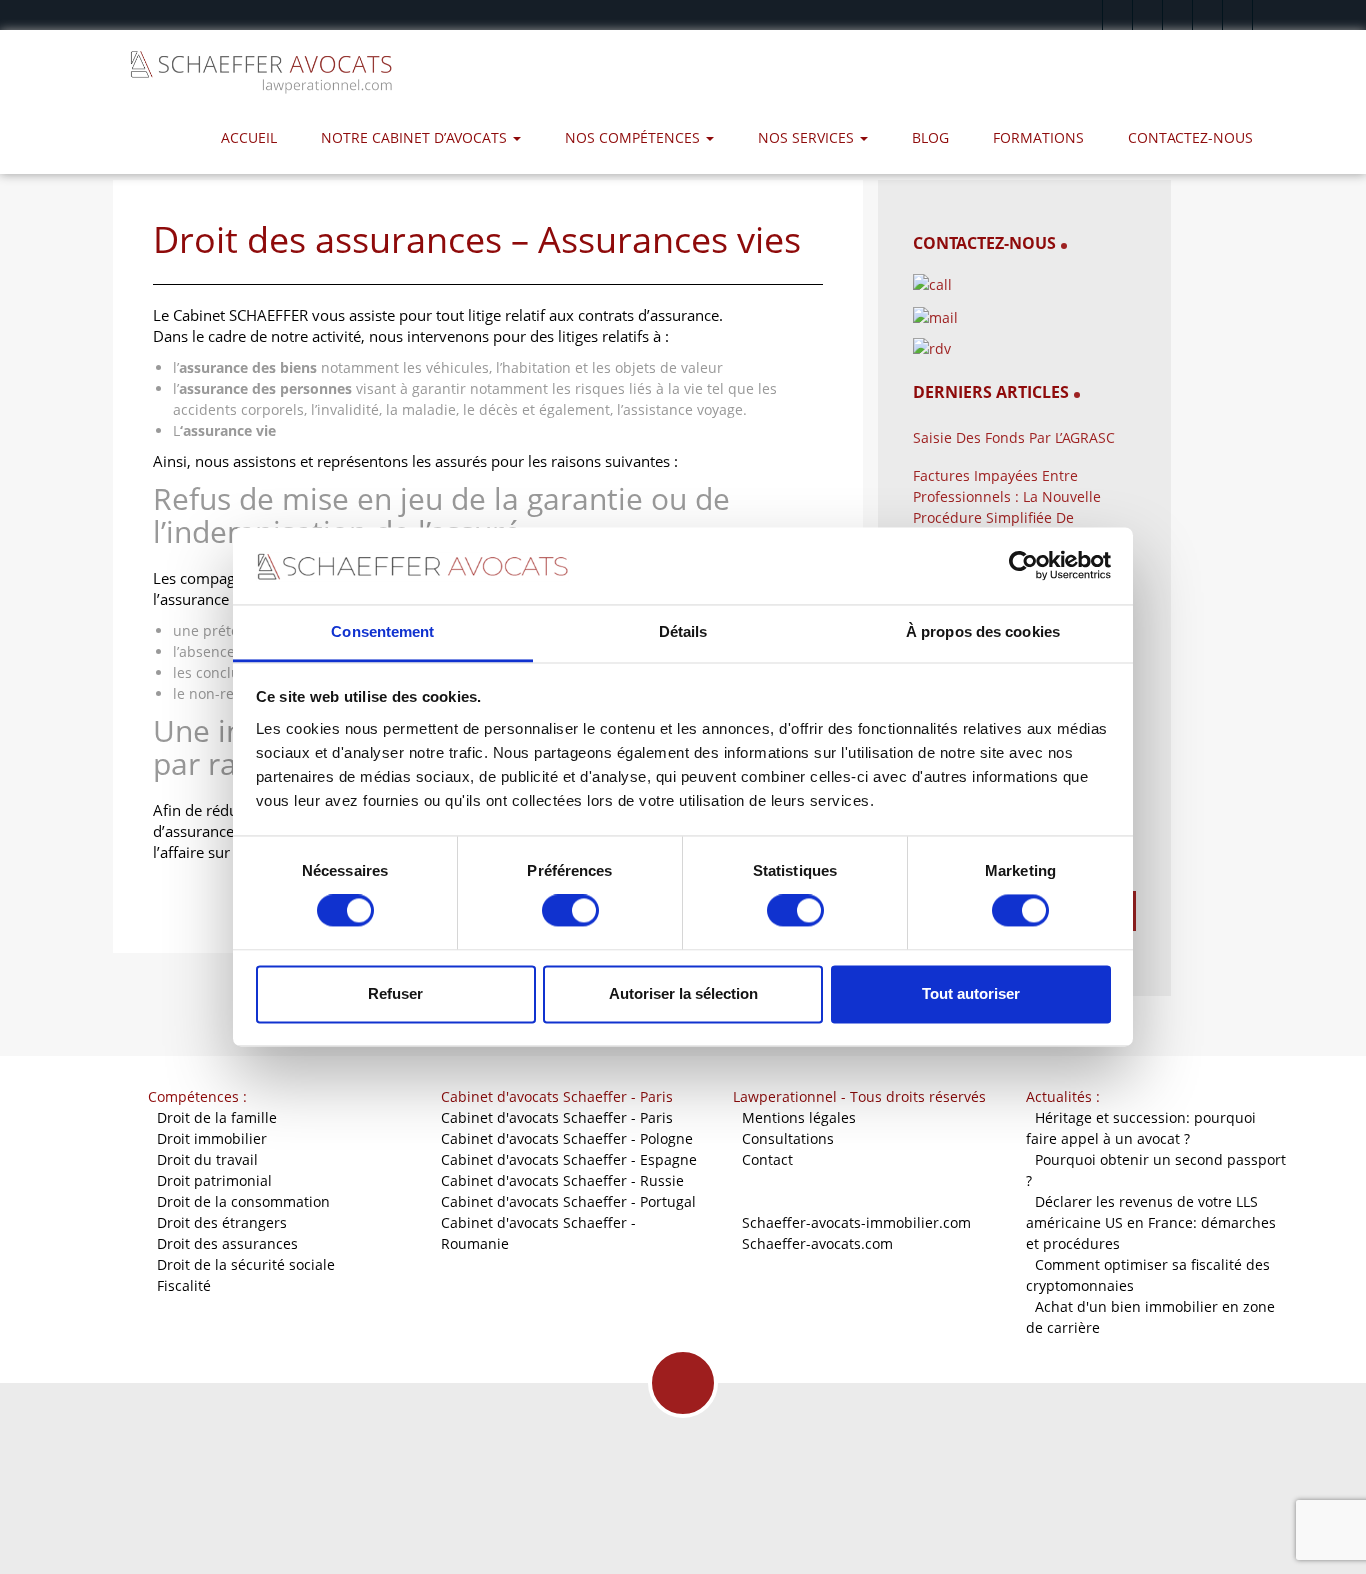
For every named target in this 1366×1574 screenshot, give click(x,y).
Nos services (808, 137)
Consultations (788, 1138)
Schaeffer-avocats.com (817, 1243)
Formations (1038, 137)
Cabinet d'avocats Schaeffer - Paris (557, 1117)
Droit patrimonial (214, 1180)
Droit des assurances (227, 1243)
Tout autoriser (971, 993)
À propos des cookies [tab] (983, 631)
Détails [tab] (683, 631)
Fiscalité (184, 1285)
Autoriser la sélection (683, 993)
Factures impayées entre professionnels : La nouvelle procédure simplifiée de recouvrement (1007, 507)
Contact (767, 1159)
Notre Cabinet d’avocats (416, 137)
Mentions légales (799, 1117)
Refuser (395, 993)
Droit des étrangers (222, 1222)
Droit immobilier (212, 1138)
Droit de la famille (217, 1117)
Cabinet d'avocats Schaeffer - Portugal (568, 1201)
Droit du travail (207, 1159)
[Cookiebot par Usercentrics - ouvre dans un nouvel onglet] (1023, 566)
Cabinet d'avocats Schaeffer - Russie (562, 1180)
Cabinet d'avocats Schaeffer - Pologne (567, 1138)
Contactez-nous (1190, 137)
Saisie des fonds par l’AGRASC (1014, 437)
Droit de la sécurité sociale (246, 1264)
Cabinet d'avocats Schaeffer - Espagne (569, 1159)
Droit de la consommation (243, 1201)
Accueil (249, 137)
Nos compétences (634, 137)
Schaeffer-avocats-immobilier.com (856, 1222)
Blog (930, 137)
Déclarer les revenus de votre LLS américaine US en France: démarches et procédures (1151, 1222)
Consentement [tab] (382, 631)
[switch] (570, 911)
